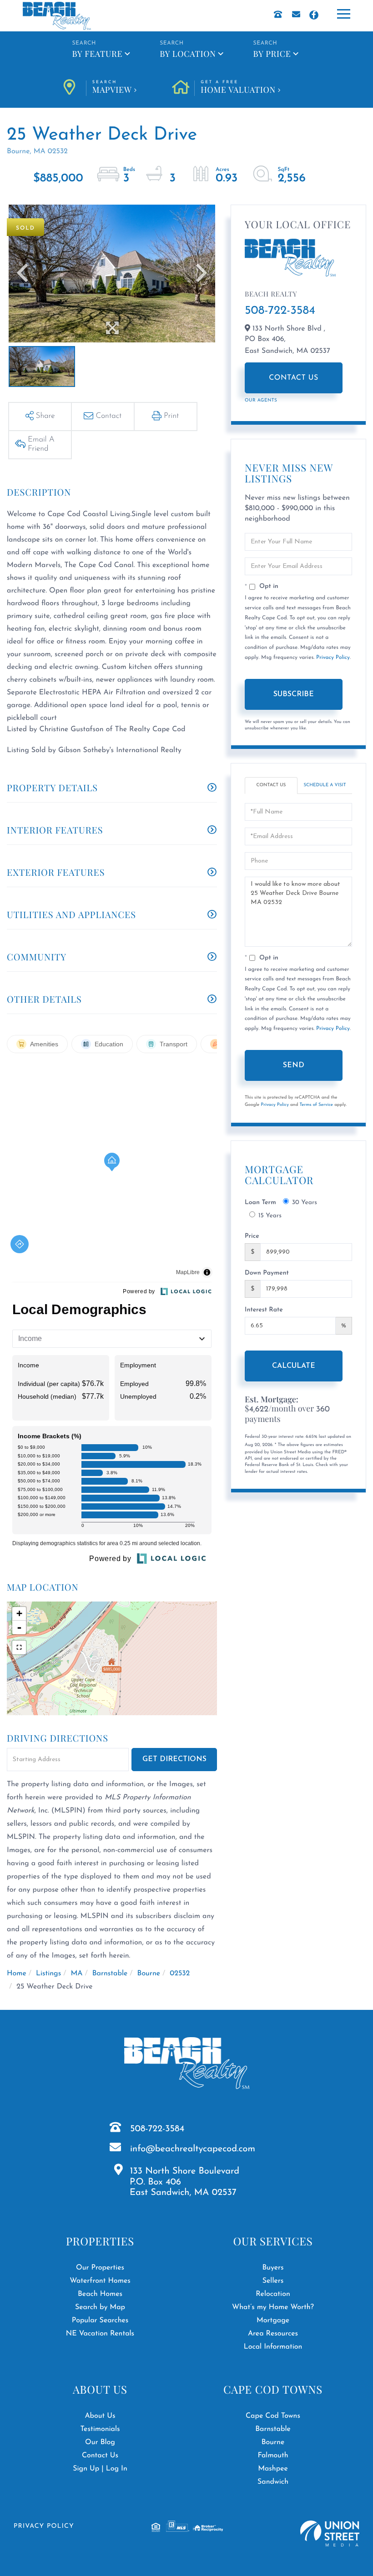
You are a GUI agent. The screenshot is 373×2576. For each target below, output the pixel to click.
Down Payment (267, 1273)
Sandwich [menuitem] (273, 2482)
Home (17, 1973)
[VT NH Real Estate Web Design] (330, 2533)
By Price (272, 54)
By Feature (97, 54)
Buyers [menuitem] (273, 2268)
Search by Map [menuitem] (100, 2307)
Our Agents (261, 400)
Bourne (149, 1973)
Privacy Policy (333, 658)
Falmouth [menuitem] (273, 2455)
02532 (180, 1973)
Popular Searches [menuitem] (100, 2320)
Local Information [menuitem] (273, 2347)
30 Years (305, 1203)
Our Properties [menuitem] (100, 2268)
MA (76, 1973)
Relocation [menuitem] (273, 2294)
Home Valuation (238, 88)
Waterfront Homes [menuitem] (100, 2281)
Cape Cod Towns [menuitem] (273, 2416)
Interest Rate (264, 1310)
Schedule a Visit (325, 785)
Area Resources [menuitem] (273, 2334)
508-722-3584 (280, 311)
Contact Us (294, 378)
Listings (48, 1973)
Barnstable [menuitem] (273, 2429)
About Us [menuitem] (100, 2416)
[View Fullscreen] (19, 1647)
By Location (188, 54)
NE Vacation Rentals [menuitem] (100, 2334)
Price (252, 1236)
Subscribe (294, 694)
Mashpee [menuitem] (273, 2469)
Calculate (294, 1366)
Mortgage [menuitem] (273, 2320)
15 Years (270, 1216)
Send (294, 1065)
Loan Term (260, 1203)
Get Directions (174, 1759)
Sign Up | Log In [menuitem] (100, 2469)
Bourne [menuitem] (273, 2442)
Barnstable (110, 1973)
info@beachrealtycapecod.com (193, 2149)
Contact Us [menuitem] (100, 2455)
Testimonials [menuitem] (100, 2429)
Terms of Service (316, 1105)
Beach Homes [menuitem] (100, 2294)
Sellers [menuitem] (273, 2281)
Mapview (112, 88)
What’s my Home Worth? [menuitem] (273, 2307)
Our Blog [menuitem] (100, 2442)
